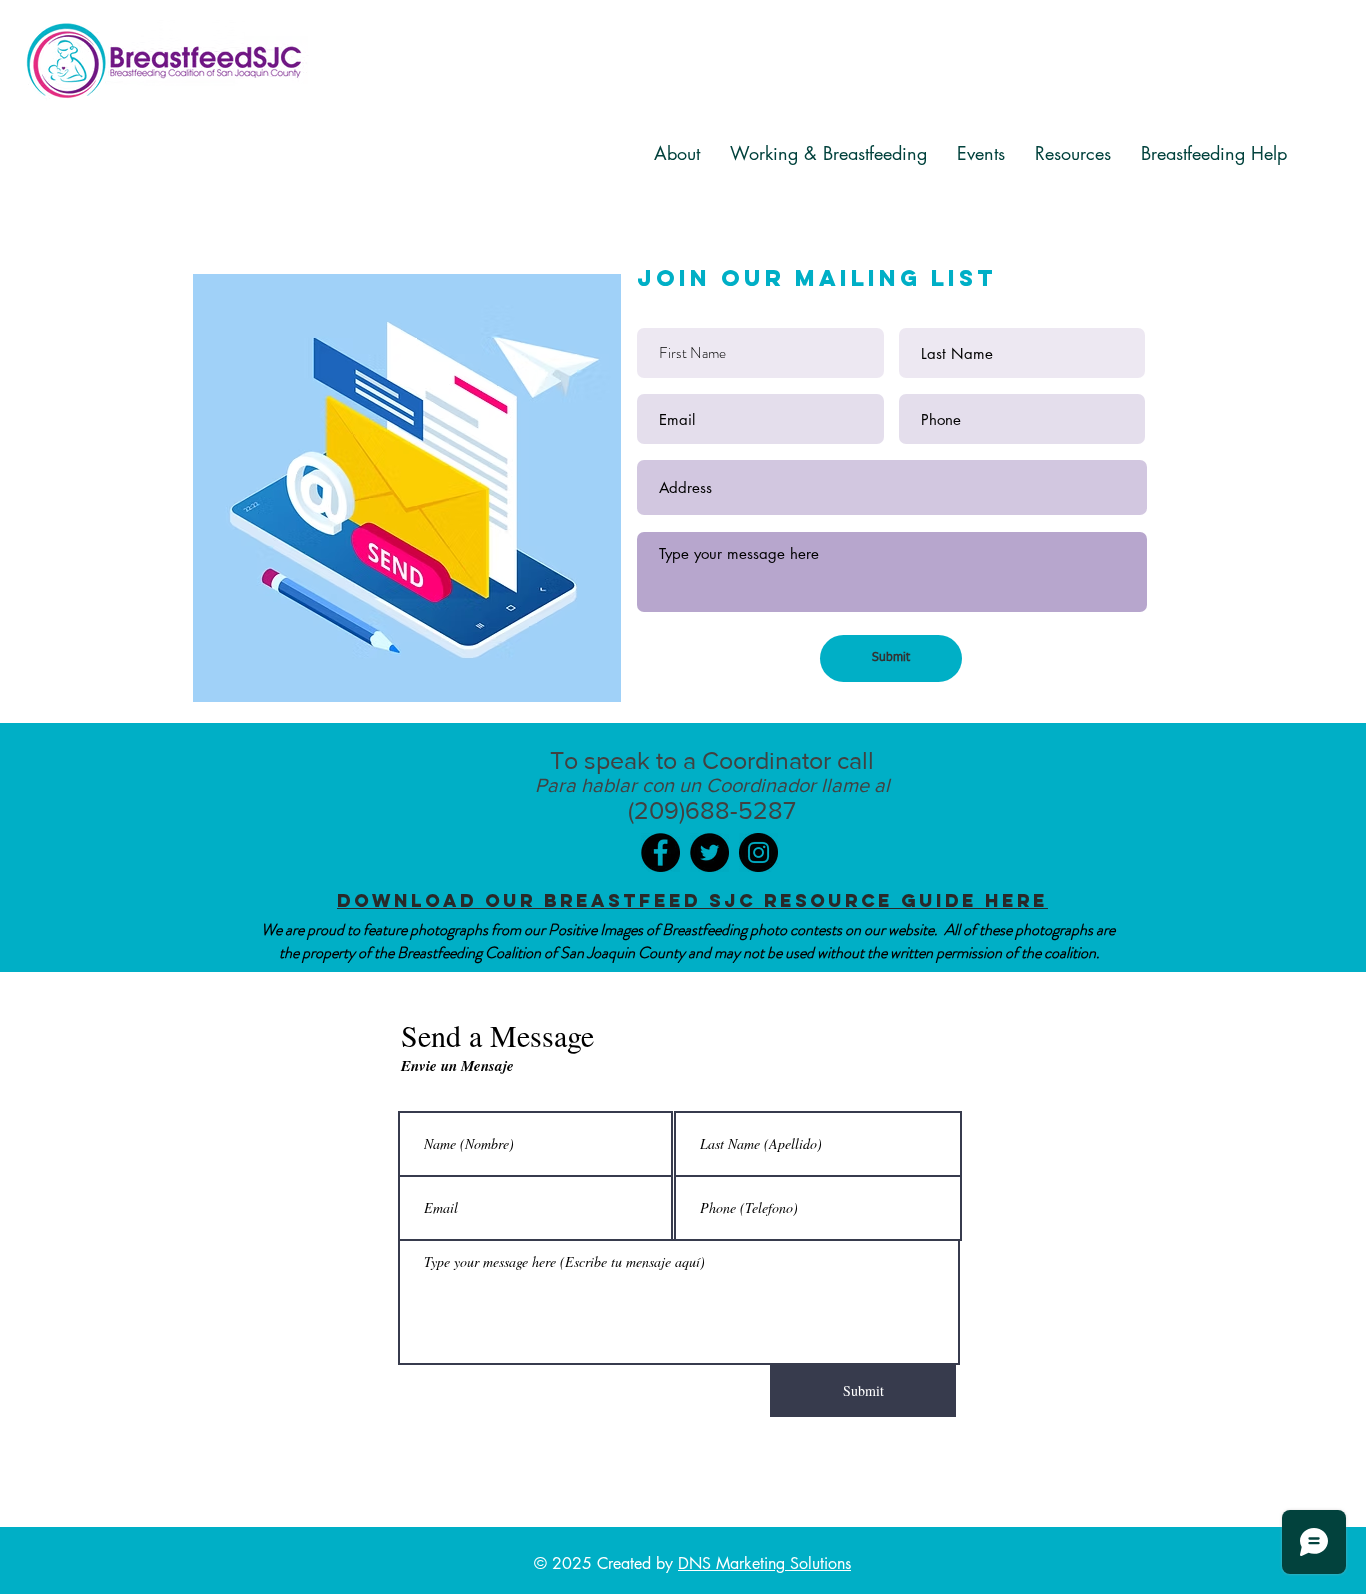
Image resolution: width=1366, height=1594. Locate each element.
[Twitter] (709, 852)
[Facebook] (660, 852)
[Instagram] (758, 852)
